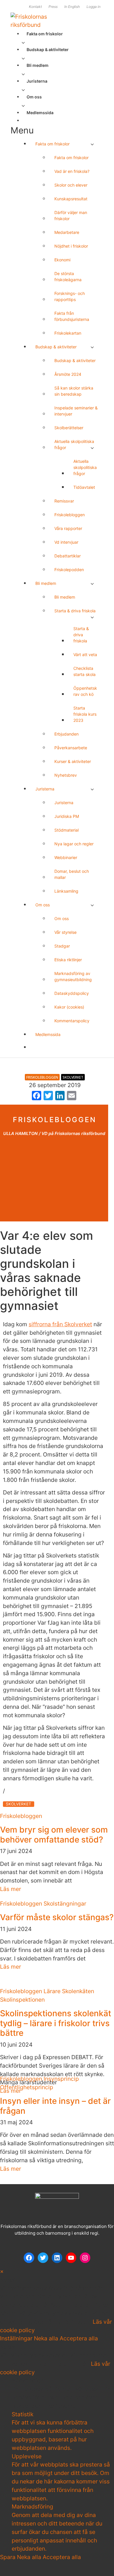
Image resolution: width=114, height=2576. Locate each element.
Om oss (34, 97)
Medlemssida (40, 113)
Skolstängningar (65, 1904)
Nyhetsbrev (66, 775)
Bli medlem (38, 65)
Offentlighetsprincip (27, 2087)
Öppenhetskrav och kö (85, 691)
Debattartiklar (68, 556)
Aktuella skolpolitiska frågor (74, 444)
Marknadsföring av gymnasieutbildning (73, 976)
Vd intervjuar (66, 542)
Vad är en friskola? (72, 171)
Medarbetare (67, 232)
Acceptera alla (79, 2338)
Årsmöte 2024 (68, 374)
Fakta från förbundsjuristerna (72, 316)
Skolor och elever (71, 185)
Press (53, 7)
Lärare (52, 1991)
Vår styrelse (65, 932)
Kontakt (35, 7)
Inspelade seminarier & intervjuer (76, 411)
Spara (8, 2557)
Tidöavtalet (84, 487)
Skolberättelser (69, 428)
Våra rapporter (68, 528)
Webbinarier (66, 857)
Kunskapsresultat (71, 199)
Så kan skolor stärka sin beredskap (74, 391)
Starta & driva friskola (75, 611)
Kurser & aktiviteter (73, 761)
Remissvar (64, 501)
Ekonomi (62, 260)
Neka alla (47, 2338)
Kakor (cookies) (69, 1007)
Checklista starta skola (84, 671)
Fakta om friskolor (45, 34)
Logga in (94, 7)
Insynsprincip (61, 2079)
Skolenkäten (78, 1991)
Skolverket (73, 1077)
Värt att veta (85, 655)
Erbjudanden (66, 734)
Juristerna (37, 81)
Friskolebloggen (70, 515)
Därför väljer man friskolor (71, 215)
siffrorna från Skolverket (60, 1324)
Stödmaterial (66, 830)
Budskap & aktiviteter (48, 49)
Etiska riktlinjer (68, 960)
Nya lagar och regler (74, 844)
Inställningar (17, 2338)
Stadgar (62, 946)
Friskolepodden (69, 570)
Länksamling (66, 891)
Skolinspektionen (22, 2000)
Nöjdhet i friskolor (71, 246)
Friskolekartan (68, 333)
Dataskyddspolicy (72, 993)
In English (72, 7)
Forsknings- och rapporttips (70, 296)
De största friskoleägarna (68, 277)
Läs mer (11, 1889)
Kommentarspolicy (72, 1021)
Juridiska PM (67, 816)
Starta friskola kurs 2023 (85, 714)
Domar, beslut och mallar (72, 874)
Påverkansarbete (71, 748)
